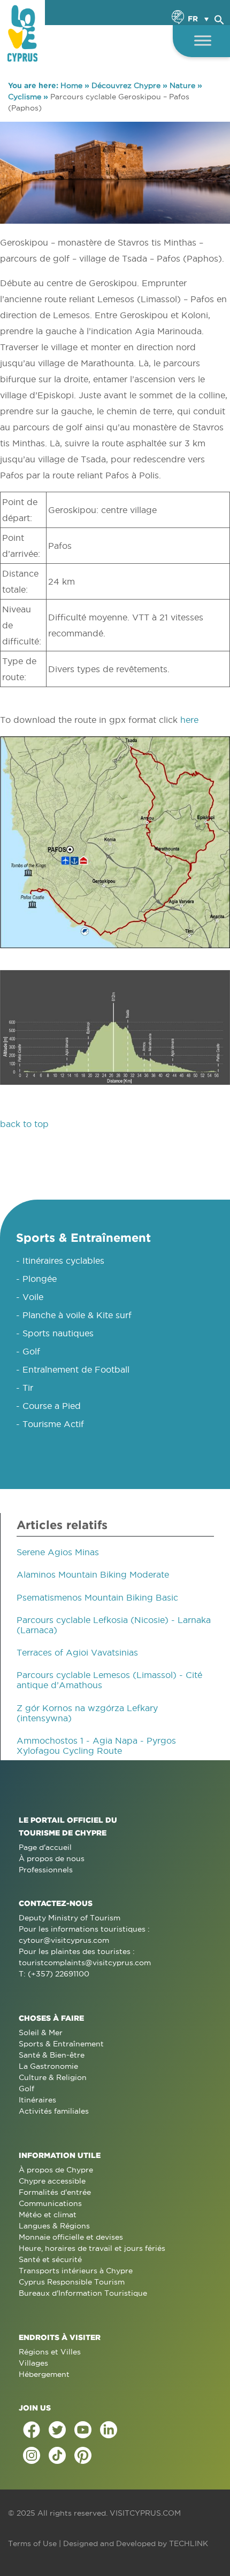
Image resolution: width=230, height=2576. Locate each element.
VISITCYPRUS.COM (145, 2513)
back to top (24, 1124)
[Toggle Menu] (203, 40)
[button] (219, 18)
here (189, 720)
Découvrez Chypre (126, 85)
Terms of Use (32, 2543)
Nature (182, 85)
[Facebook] (32, 2430)
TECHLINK (189, 2543)
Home (71, 85)
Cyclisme (25, 97)
